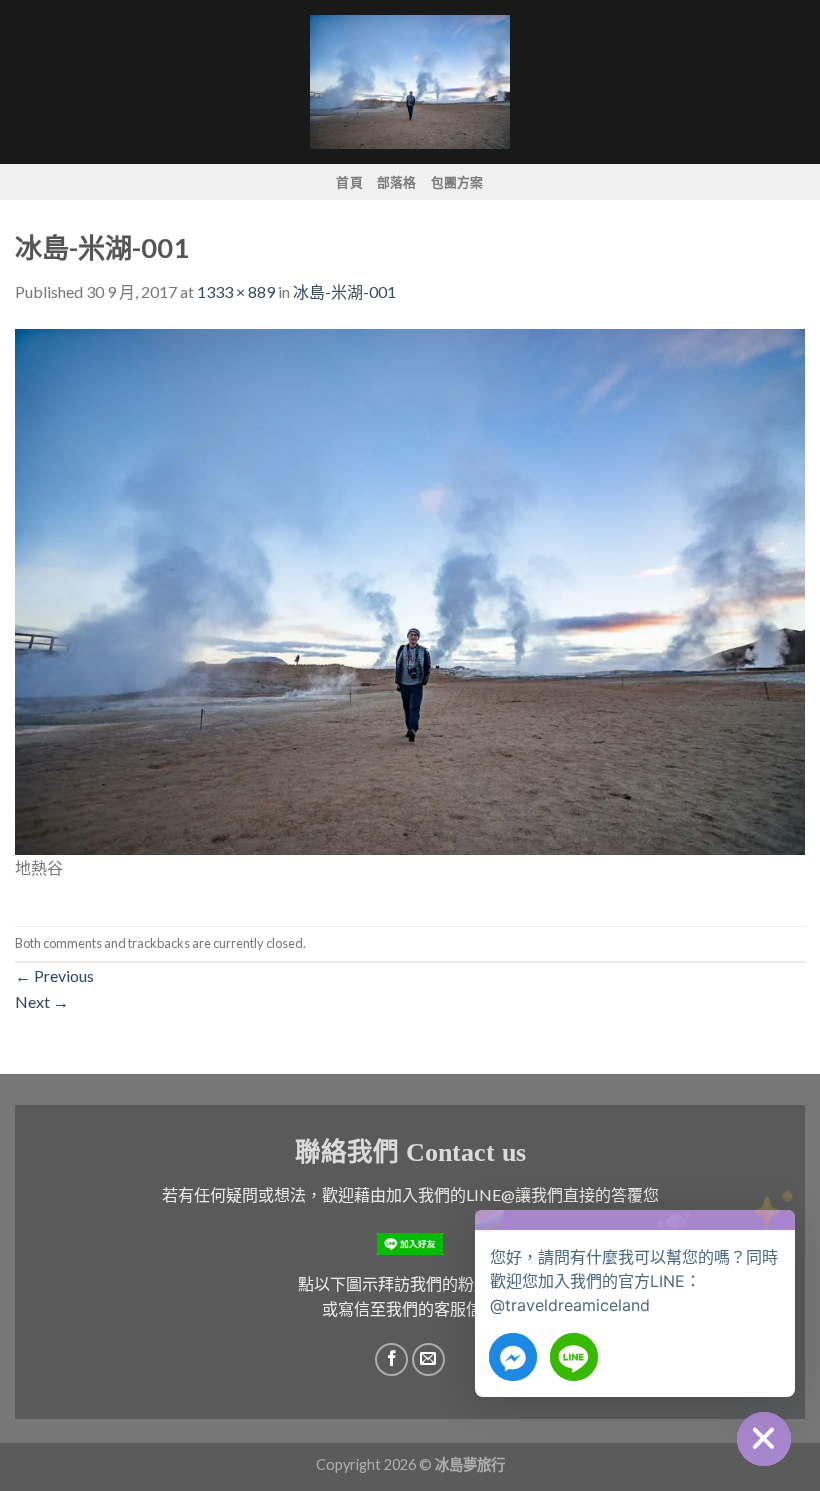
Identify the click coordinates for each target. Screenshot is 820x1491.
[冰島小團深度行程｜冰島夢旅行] (410, 81)
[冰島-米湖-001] (410, 589)
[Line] (574, 1357)
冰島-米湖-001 (344, 291)
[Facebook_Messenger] (513, 1357)
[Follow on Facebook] (391, 1359)
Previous (54, 975)
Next (42, 1001)
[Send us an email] (428, 1359)
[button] (774, 1239)
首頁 (349, 182)
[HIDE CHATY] (764, 1439)
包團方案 (457, 182)
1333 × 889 (236, 291)
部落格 (397, 182)
